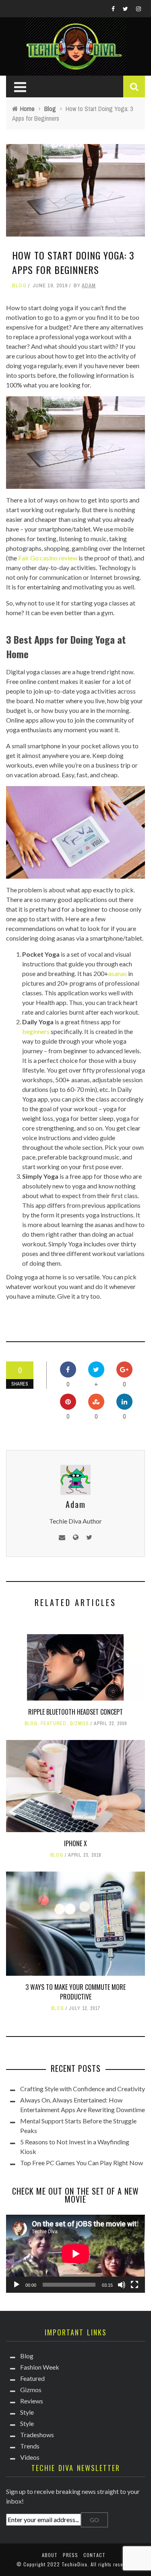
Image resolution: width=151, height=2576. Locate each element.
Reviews (32, 2401)
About (50, 2555)
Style (27, 2412)
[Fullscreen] (134, 2285)
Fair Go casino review (48, 558)
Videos (30, 2457)
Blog (19, 285)
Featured (54, 1724)
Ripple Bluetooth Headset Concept (75, 1712)
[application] (75, 2254)
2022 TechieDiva (67, 2564)
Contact (94, 2555)
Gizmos (79, 1724)
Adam (89, 285)
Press (70, 2555)
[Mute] (122, 2285)
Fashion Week (40, 2367)
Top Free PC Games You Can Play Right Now (82, 2163)
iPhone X (75, 1843)
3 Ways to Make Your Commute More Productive (75, 1992)
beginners (36, 1031)
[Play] (17, 2285)
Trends (30, 2446)
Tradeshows (37, 2435)
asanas (118, 973)
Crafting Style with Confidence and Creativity (83, 2089)
